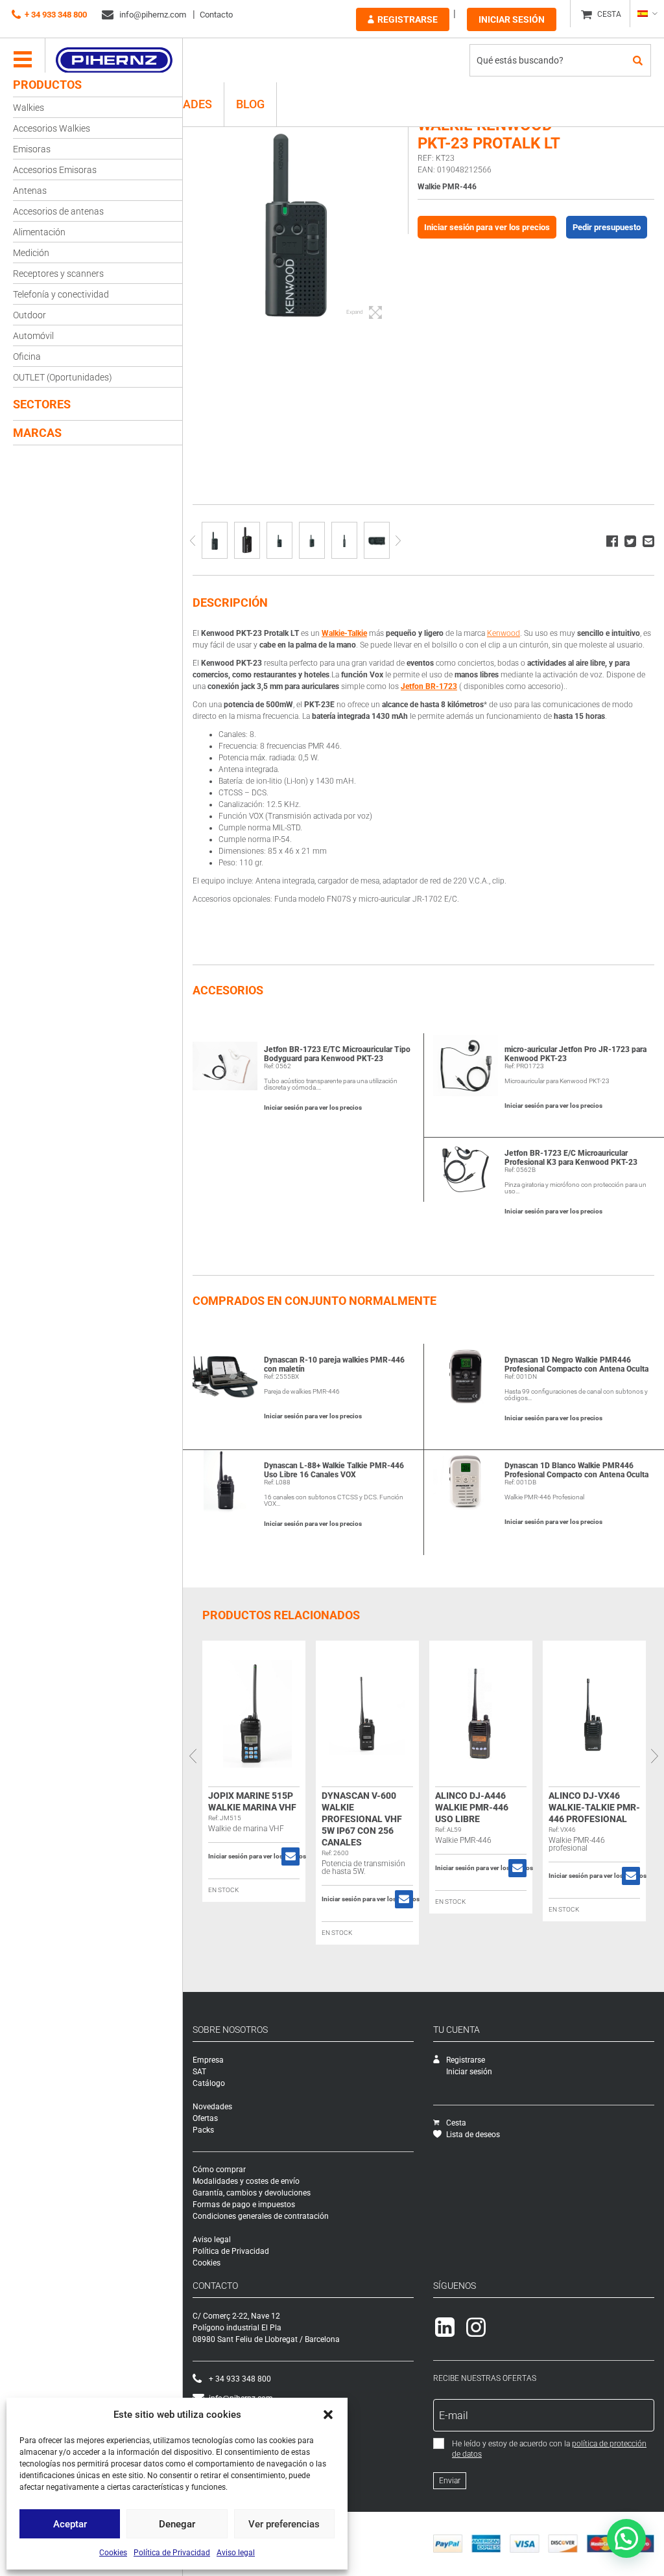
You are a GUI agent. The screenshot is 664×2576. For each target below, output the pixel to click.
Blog (250, 104)
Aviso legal (236, 2553)
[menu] (23, 60)
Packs (203, 2130)
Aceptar (70, 2524)
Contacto (216, 15)
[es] (647, 14)
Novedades (212, 2107)
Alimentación (39, 232)
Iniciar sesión (512, 19)
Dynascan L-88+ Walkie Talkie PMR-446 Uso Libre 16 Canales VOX (334, 1470)
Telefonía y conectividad (61, 294)
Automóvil (33, 336)
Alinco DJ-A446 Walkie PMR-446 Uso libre (472, 1807)
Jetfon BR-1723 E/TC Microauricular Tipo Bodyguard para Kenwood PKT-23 (337, 1054)
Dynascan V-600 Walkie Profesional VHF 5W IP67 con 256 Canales (362, 1819)
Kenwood (504, 633)
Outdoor (30, 315)
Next (398, 540)
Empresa (208, 2060)
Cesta (456, 2123)
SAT (199, 2072)
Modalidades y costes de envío (246, 2181)
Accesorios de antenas (58, 211)
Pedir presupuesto (607, 227)
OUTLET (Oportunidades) (63, 377)
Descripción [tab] (230, 603)
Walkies (29, 108)
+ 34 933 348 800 (56, 15)
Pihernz (114, 60)
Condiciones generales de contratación (261, 2216)
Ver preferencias (284, 2524)
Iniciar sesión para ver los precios (487, 227)
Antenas (30, 191)
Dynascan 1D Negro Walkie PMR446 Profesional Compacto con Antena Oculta (576, 1364)
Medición (31, 253)
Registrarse (408, 19)
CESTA (609, 14)
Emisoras (32, 149)
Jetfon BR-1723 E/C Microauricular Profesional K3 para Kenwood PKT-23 (571, 1158)
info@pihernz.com (152, 15)
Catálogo (209, 2083)
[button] (328, 2415)
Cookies (113, 2553)
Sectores (42, 404)
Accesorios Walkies (52, 128)
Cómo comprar (219, 2170)
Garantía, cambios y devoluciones (252, 2193)
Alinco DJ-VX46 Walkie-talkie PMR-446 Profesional (594, 1807)
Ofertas (205, 2118)
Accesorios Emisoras (55, 170)
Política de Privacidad (172, 2553)
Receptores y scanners (58, 274)
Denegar (177, 2524)
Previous (192, 540)
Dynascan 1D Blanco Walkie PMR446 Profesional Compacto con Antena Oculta (576, 1470)
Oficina (27, 357)
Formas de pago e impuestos (244, 2205)
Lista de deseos (473, 2135)
